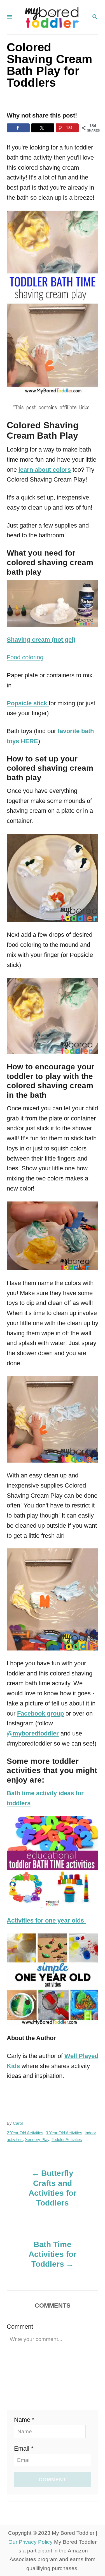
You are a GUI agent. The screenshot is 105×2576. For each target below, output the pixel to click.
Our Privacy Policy (31, 2542)
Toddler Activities (67, 2140)
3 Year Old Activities (64, 2133)
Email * (24, 2449)
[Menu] (10, 17)
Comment (20, 2327)
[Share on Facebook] (18, 128)
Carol (18, 2123)
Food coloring (25, 657)
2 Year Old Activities (25, 2133)
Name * (24, 2420)
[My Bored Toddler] (52, 17)
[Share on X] (43, 128)
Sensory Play (37, 2140)
